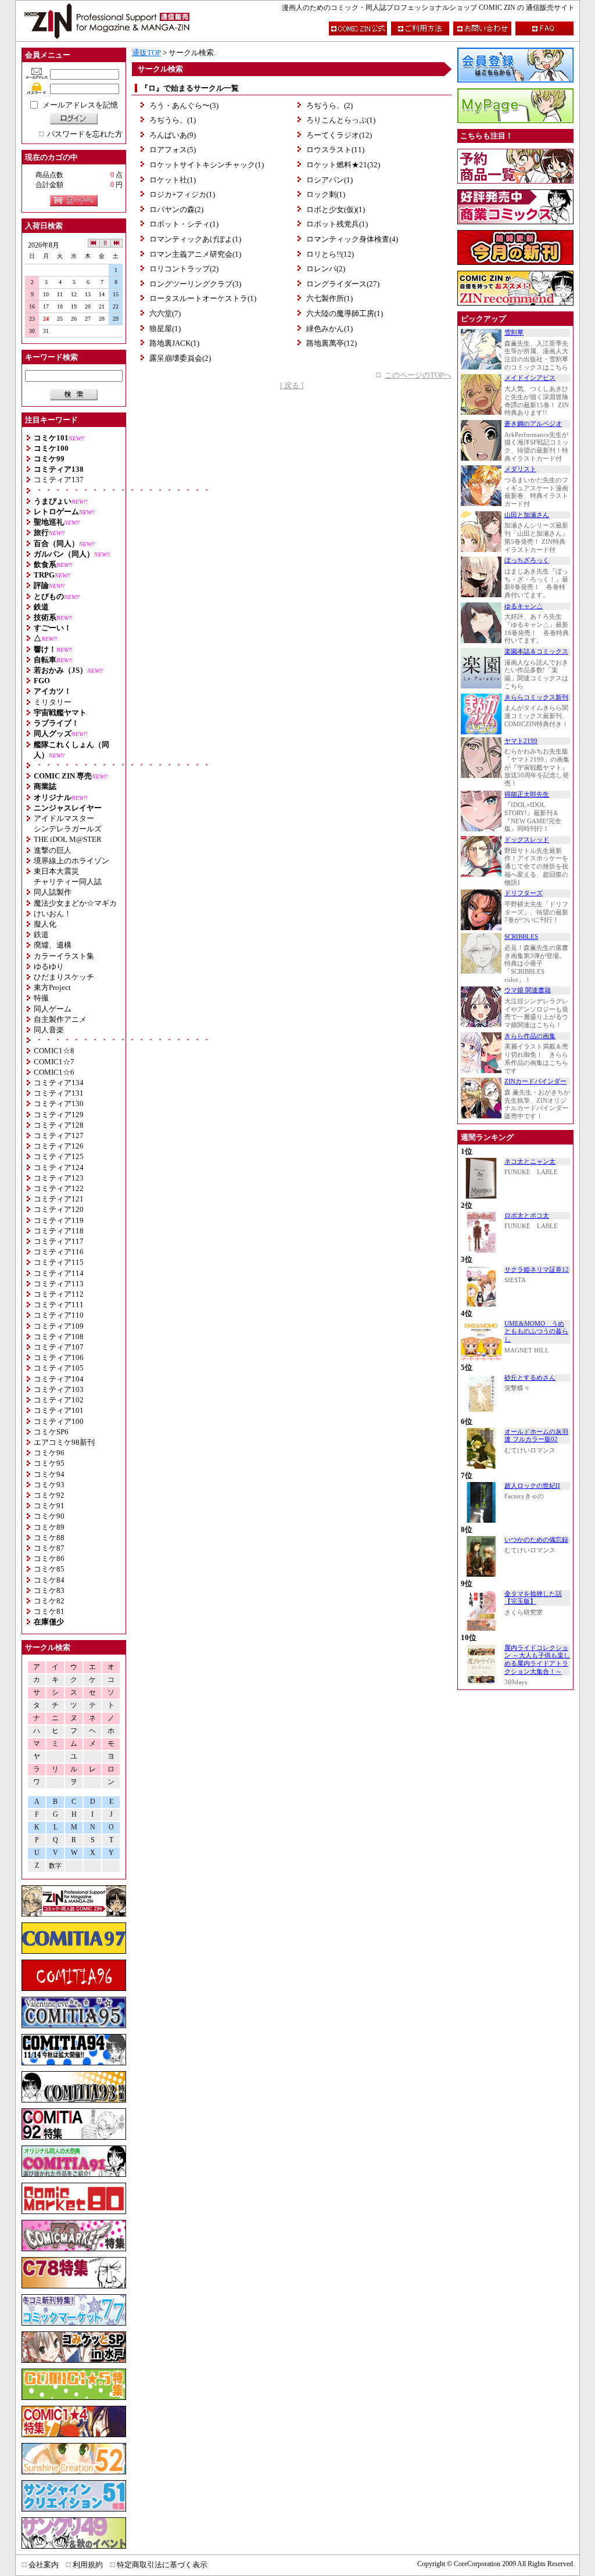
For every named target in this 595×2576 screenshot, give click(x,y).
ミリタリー (53, 702)
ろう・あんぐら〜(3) (184, 105)
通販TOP (146, 53)
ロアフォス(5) (173, 150)
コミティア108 (59, 1337)
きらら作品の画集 (530, 1036)
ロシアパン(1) (329, 180)
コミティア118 (59, 1231)
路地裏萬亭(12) (331, 343)
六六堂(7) (165, 313)
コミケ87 (49, 1548)
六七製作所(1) (329, 298)
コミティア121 (59, 1199)
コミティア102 (59, 1400)
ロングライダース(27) (343, 284)
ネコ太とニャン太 (530, 1162)
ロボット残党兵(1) (337, 224)
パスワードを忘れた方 (85, 134)
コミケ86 (49, 1558)
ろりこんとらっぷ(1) (341, 120)
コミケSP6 (51, 1432)
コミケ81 (49, 1611)
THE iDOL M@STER (68, 839)
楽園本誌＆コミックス (536, 652)
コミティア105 (59, 1368)
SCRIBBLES (521, 937)
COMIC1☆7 (54, 1062)
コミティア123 (59, 1178)
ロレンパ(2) (326, 269)
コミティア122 (59, 1188)
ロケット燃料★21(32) (343, 165)
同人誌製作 (53, 892)
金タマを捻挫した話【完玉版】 (533, 1598)
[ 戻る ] (292, 385)
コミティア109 (59, 1326)
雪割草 (514, 333)
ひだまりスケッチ (64, 977)
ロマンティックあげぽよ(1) (195, 239)
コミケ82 (49, 1601)
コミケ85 (49, 1569)
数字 (55, 1866)
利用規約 (88, 2565)
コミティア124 (59, 1167)
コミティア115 (59, 1262)
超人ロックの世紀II (532, 1486)
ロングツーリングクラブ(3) (195, 284)
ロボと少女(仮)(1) (336, 209)
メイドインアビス (530, 378)
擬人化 (45, 924)
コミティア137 (59, 480)
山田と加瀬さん (527, 515)
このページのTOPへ (418, 375)
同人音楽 (49, 1030)
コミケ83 (49, 1590)
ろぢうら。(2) (329, 105)
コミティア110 (59, 1315)
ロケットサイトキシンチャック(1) (207, 165)
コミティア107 (59, 1347)
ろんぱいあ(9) (173, 135)
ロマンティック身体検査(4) (352, 239)
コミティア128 (59, 1125)
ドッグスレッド (527, 840)
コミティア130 (59, 1104)
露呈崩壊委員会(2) (180, 358)
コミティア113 (59, 1284)
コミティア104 (59, 1379)
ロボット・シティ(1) (184, 224)
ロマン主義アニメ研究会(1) (195, 254)
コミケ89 (49, 1527)
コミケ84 (49, 1580)
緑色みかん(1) (329, 329)
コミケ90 (49, 1516)
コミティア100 (59, 1421)
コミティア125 (59, 1156)
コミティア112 (59, 1294)
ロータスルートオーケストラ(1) (203, 298)
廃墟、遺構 (53, 945)
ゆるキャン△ (524, 606)
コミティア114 (59, 1273)
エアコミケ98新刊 (64, 1442)
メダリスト (520, 469)
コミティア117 (59, 1241)
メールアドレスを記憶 (80, 105)
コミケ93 (49, 1485)
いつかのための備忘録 (536, 1540)
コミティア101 (59, 1410)
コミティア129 (59, 1115)
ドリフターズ (524, 893)
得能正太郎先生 (527, 794)
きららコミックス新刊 (536, 697)
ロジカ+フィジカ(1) (182, 194)
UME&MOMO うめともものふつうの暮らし (536, 1332)
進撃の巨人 (53, 850)
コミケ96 (49, 1453)
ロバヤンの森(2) (176, 209)
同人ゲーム (53, 1009)
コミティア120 (59, 1209)
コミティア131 (59, 1093)
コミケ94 (49, 1474)
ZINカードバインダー (535, 1081)
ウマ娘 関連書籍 (528, 990)
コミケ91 (49, 1506)
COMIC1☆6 (54, 1072)
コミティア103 (59, 1389)
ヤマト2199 (521, 741)
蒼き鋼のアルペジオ (533, 424)
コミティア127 (59, 1135)
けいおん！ (53, 914)
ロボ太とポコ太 (527, 1216)
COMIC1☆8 (54, 1051)
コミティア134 (59, 1083)
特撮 (41, 998)
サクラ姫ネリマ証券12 (537, 1270)
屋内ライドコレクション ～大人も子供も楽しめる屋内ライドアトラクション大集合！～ (537, 1660)
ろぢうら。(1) (173, 120)
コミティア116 (59, 1252)
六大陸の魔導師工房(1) (345, 313)
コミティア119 (59, 1220)
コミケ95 (49, 1463)
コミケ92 (49, 1495)
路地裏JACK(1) (174, 343)
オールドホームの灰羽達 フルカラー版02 (536, 1436)
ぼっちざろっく (527, 560)
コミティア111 (59, 1305)
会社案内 (44, 2565)
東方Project (52, 987)
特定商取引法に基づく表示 (162, 2565)
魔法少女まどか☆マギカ (75, 903)
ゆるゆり (49, 966)
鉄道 (41, 934)
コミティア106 (59, 1357)
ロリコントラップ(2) (184, 269)
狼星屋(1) (165, 329)
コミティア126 (59, 1146)
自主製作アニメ (60, 1019)
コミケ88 (49, 1538)
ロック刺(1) (326, 194)
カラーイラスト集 (64, 956)
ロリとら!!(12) (330, 254)
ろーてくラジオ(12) (339, 135)
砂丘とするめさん (530, 1378)
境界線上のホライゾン (71, 861)
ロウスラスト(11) (335, 150)
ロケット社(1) (173, 180)
